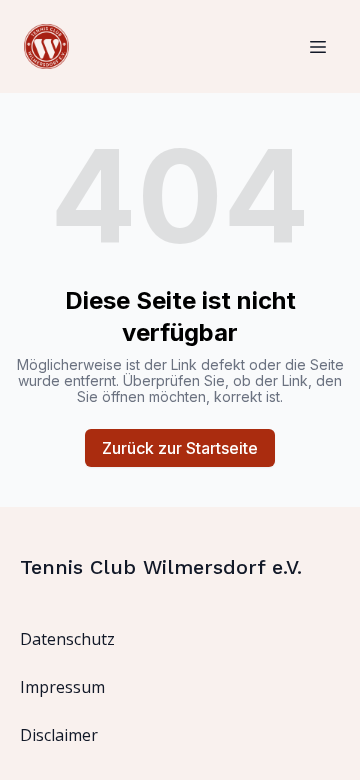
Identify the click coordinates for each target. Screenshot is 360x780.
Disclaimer (59, 735)
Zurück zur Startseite (180, 448)
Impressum (62, 687)
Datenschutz (67, 639)
